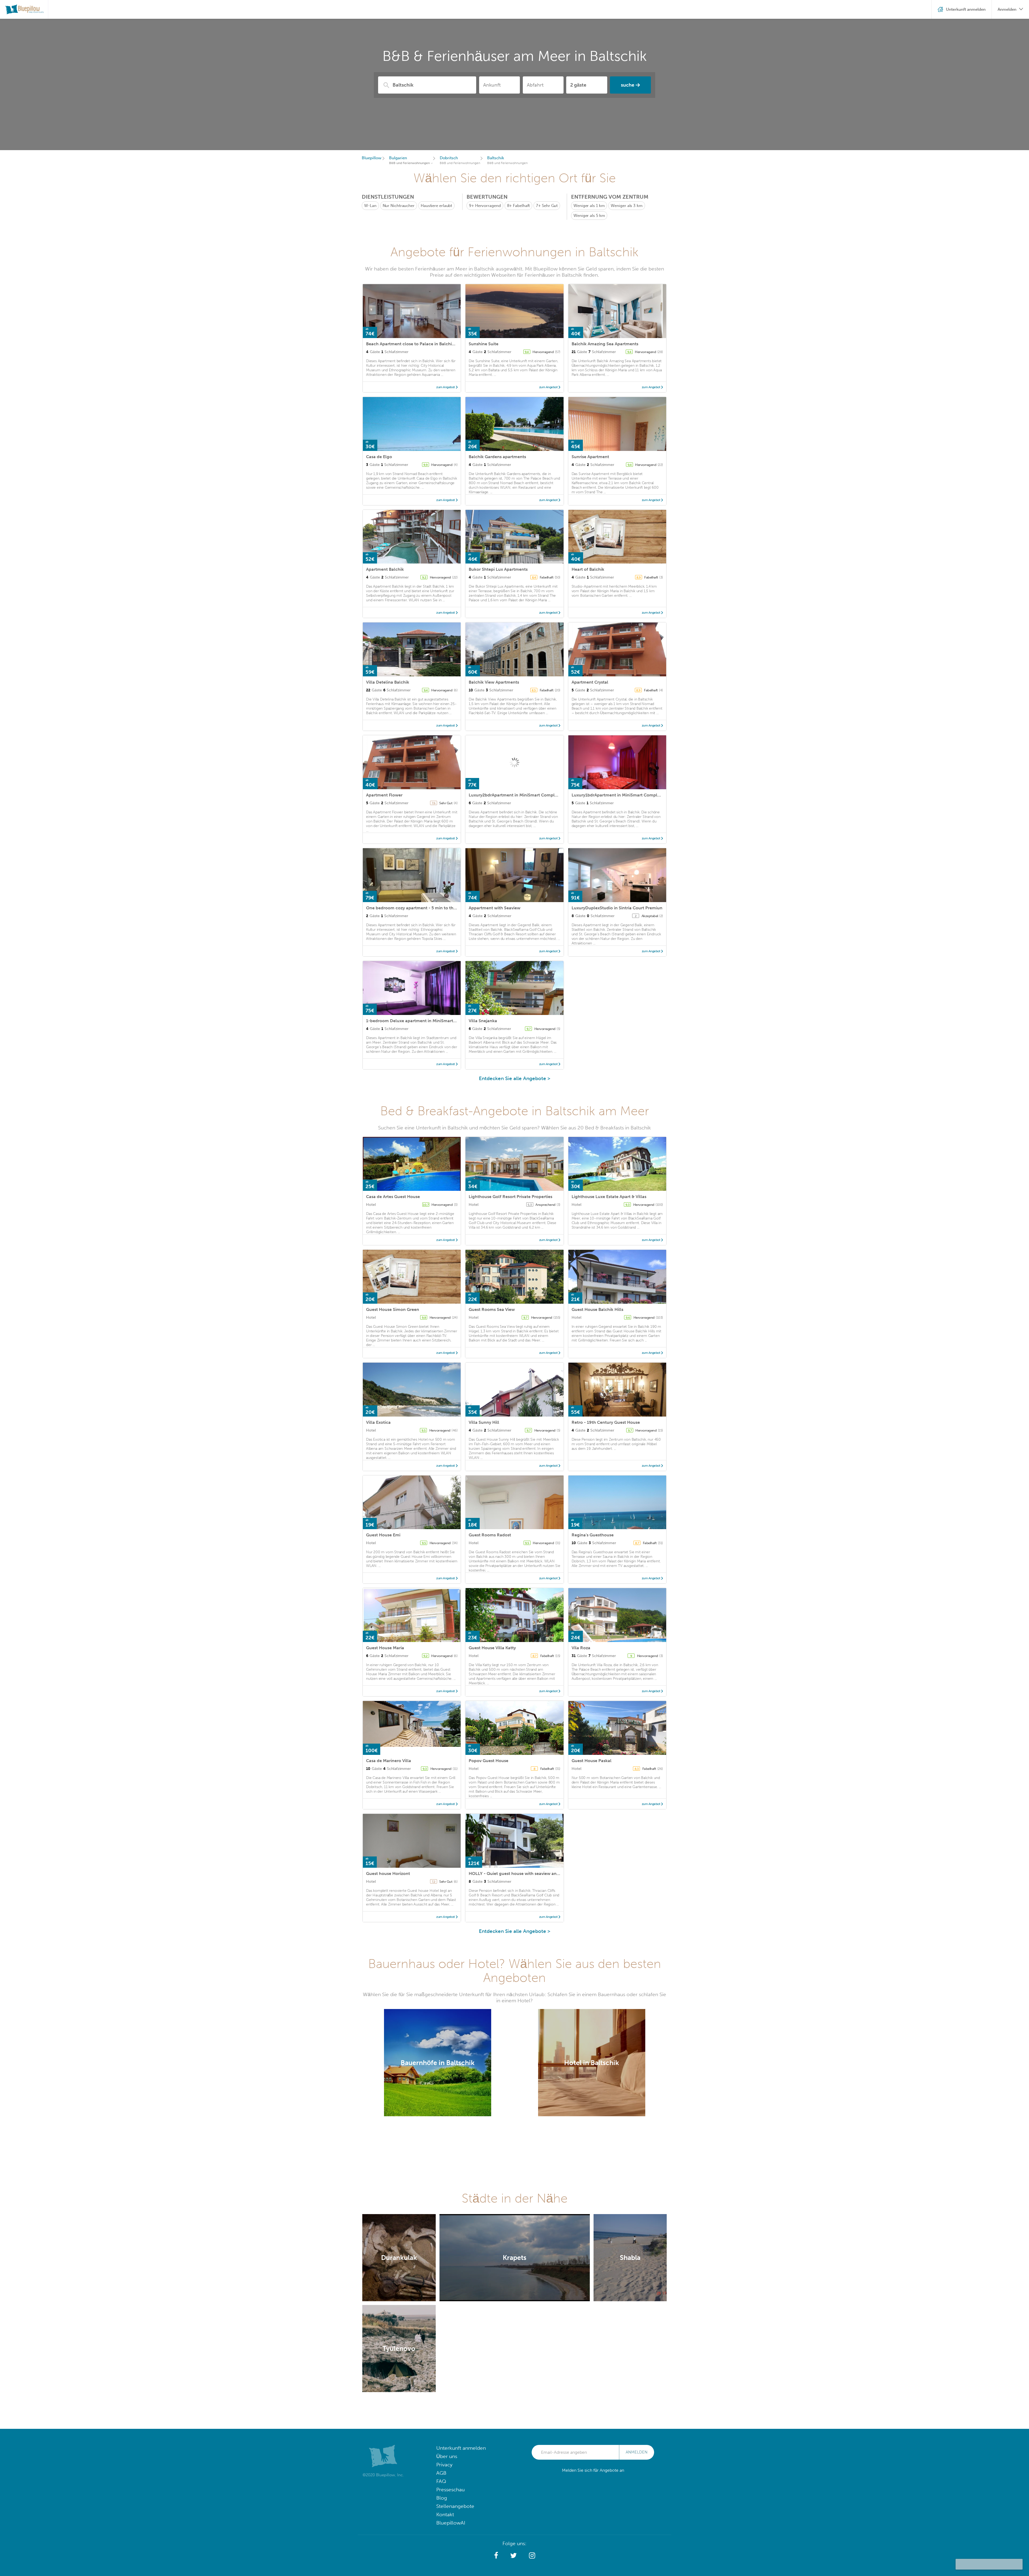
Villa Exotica (378, 1422)
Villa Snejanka (483, 1021)
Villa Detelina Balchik (388, 682)
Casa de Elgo (379, 457)
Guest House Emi (383, 1535)
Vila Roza (581, 1648)
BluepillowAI (451, 2523)
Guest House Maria (385, 1648)
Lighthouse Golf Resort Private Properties (510, 1197)
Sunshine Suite (484, 344)
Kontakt (445, 2514)
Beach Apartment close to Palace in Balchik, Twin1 (417, 344)
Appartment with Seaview (495, 908)
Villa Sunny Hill (484, 1422)
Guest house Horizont (388, 1873)
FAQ (441, 2481)
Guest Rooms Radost (490, 1535)
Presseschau (450, 2490)
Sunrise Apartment (590, 457)
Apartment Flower (384, 795)
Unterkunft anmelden (461, 2448)
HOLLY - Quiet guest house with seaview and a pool (521, 1873)
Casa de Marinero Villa (389, 1761)
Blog (442, 2498)
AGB (441, 2473)
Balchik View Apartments (494, 682)
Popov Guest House (489, 1761)
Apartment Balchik (385, 569)
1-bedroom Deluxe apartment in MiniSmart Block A (418, 1021)
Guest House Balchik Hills (597, 1309)
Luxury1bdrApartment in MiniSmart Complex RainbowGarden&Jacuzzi (643, 795)
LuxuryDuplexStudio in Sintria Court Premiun (617, 908)
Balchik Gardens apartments (497, 457)
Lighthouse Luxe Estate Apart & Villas (609, 1197)
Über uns (447, 2456)
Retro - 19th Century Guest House (606, 1422)
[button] (496, 2556)
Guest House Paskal (592, 1761)
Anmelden (637, 2452)
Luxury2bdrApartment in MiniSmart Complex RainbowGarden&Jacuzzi (540, 795)
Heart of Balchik (588, 569)
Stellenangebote (455, 2506)
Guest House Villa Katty (492, 1648)
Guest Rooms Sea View (492, 1309)
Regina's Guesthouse (593, 1535)
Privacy (444, 2465)
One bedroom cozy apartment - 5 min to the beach (418, 908)
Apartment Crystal (590, 682)
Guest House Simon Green (393, 1309)
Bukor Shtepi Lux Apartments (498, 569)
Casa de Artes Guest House (393, 1197)
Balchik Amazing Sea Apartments (605, 344)
